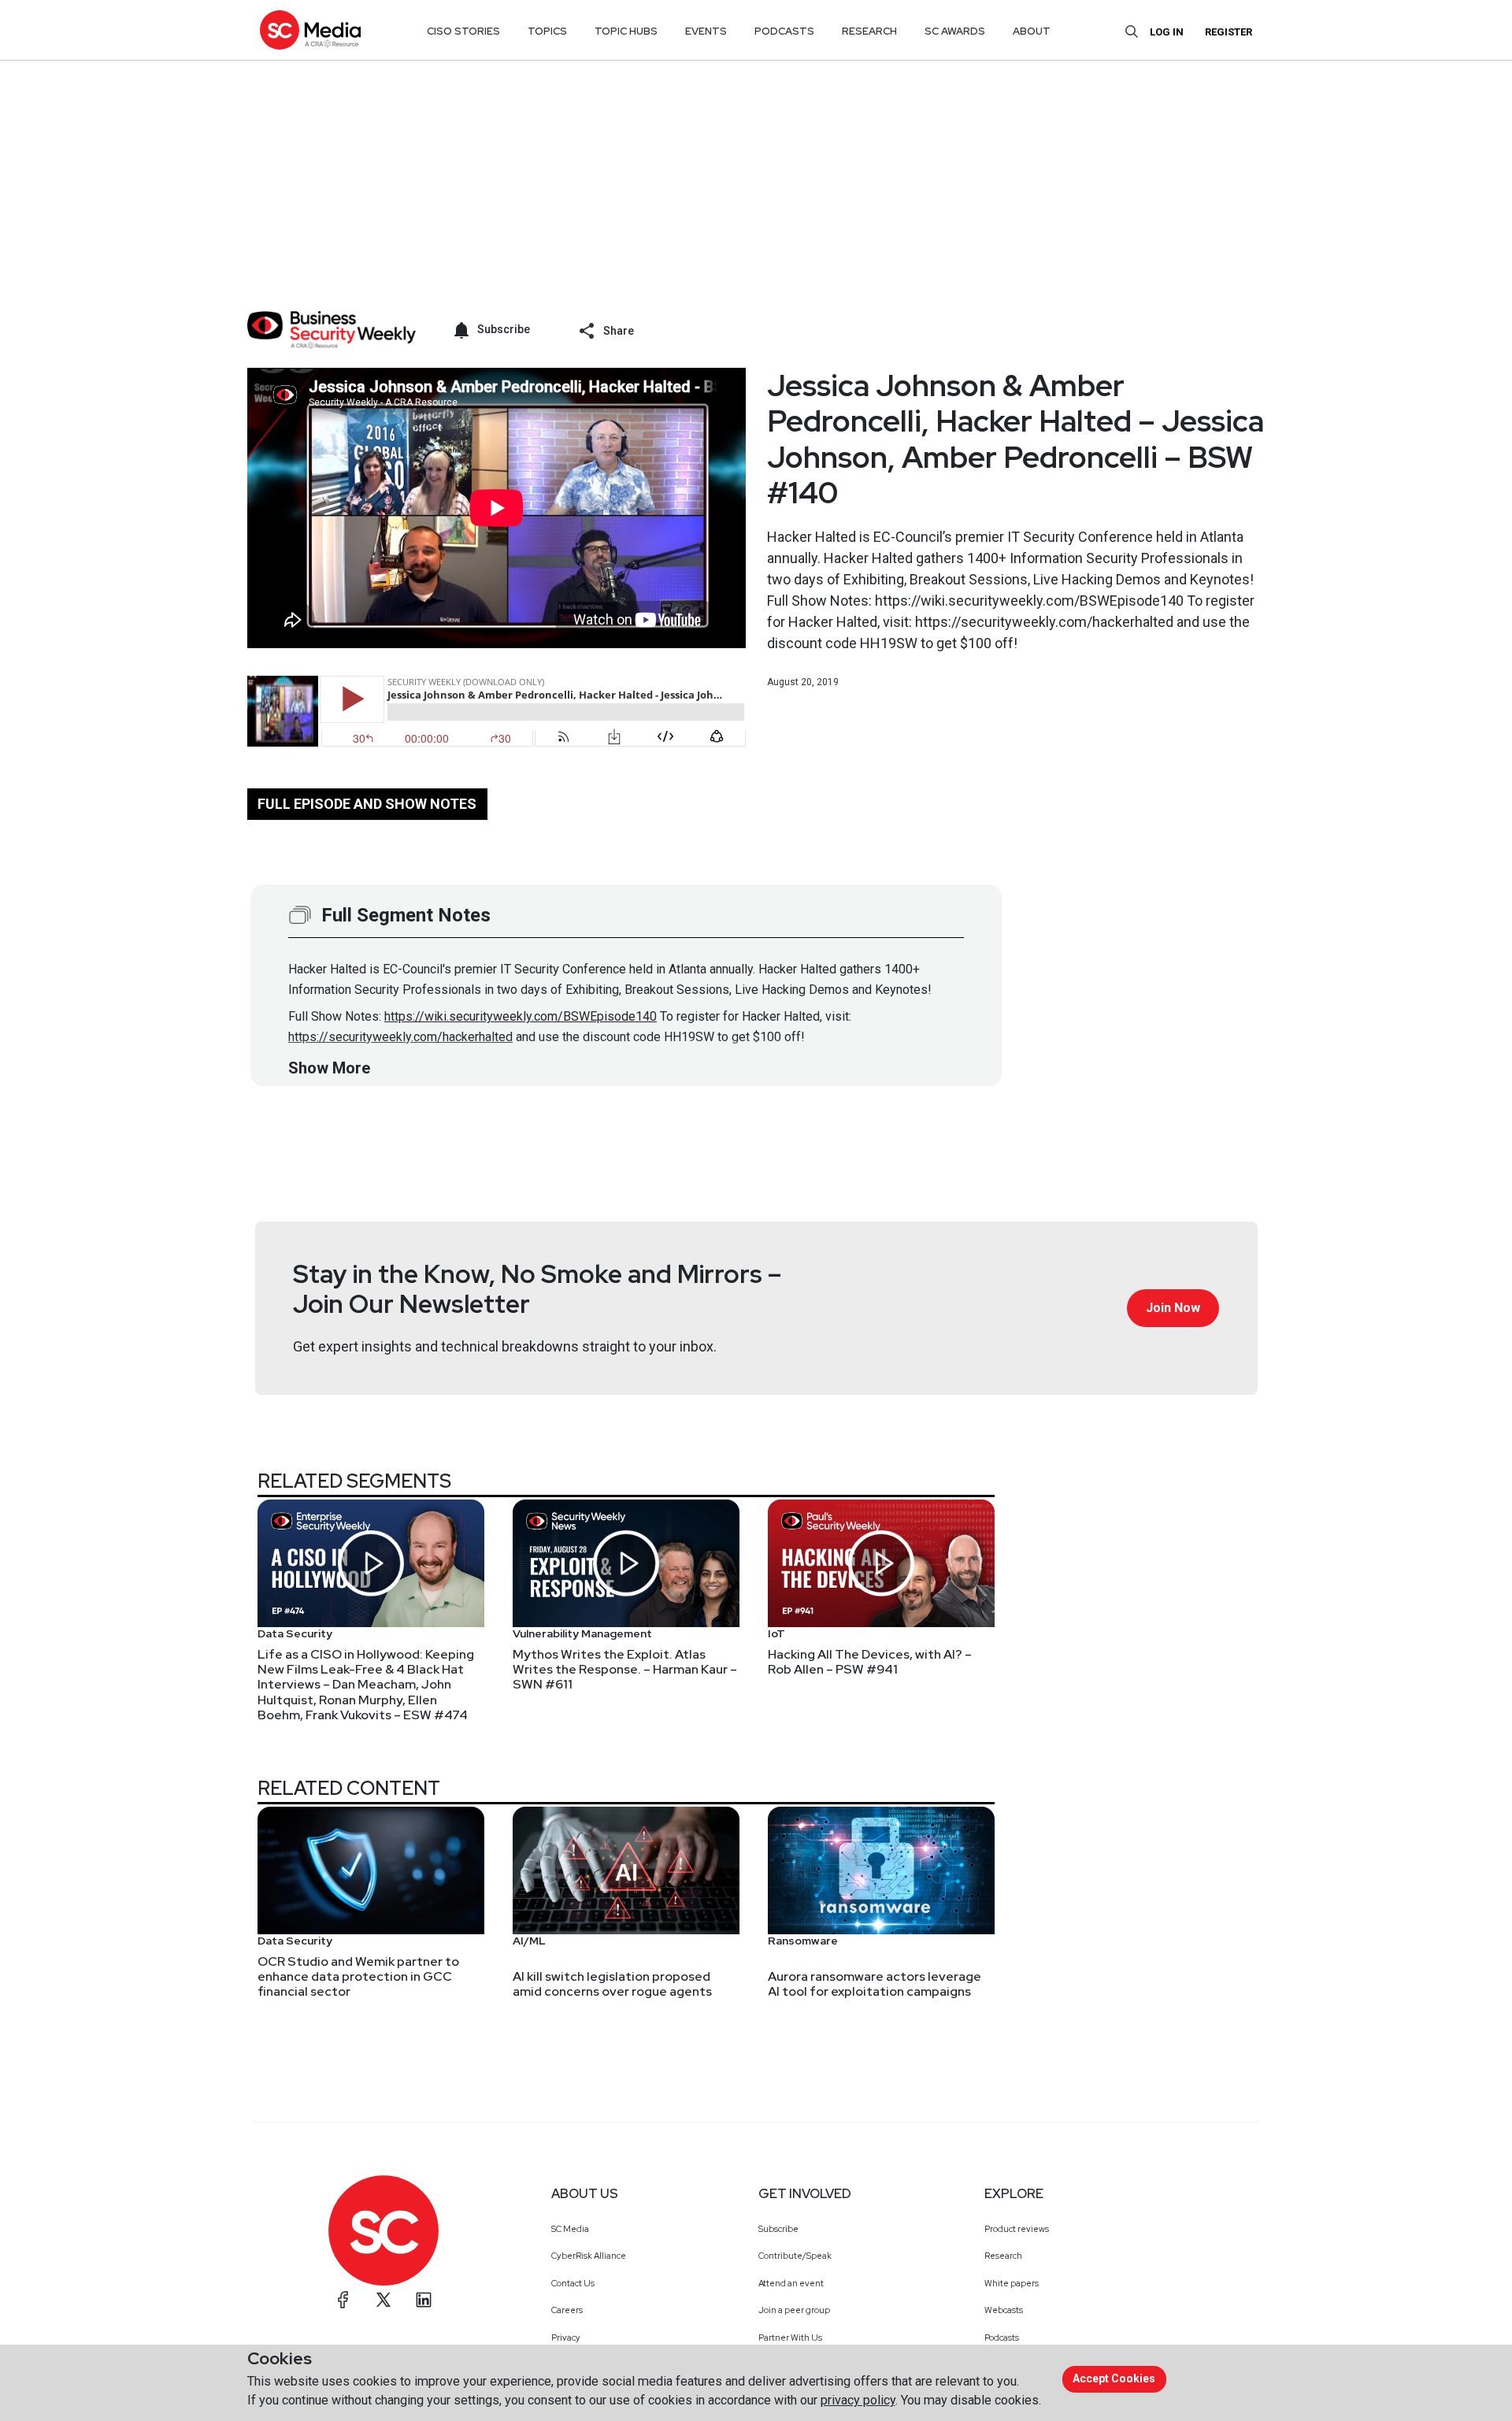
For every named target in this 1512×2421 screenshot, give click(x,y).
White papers (1012, 2283)
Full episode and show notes (367, 804)
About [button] (1032, 31)
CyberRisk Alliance (589, 2256)
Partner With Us (790, 2338)
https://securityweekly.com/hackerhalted (400, 1037)
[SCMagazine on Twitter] (384, 2300)
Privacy (566, 2338)
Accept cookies (1114, 2378)
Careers (567, 2310)
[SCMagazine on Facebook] (343, 2300)
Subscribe (778, 2229)
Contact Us (573, 2283)
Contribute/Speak (795, 2256)
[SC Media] (310, 30)
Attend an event (791, 2283)
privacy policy (858, 2400)
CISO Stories (463, 31)
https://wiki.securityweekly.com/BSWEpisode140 (521, 1016)
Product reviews (1017, 2229)
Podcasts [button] (784, 31)
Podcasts (1002, 2338)
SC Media (570, 2229)
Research (1003, 2256)
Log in (1167, 32)
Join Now (1173, 1308)
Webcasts (1004, 2310)
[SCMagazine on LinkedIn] (424, 2300)
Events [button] (706, 31)
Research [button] (869, 31)
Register (1228, 32)
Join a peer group (794, 2310)
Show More (329, 1068)
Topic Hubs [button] (626, 31)
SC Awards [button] (955, 31)
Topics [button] (547, 31)
